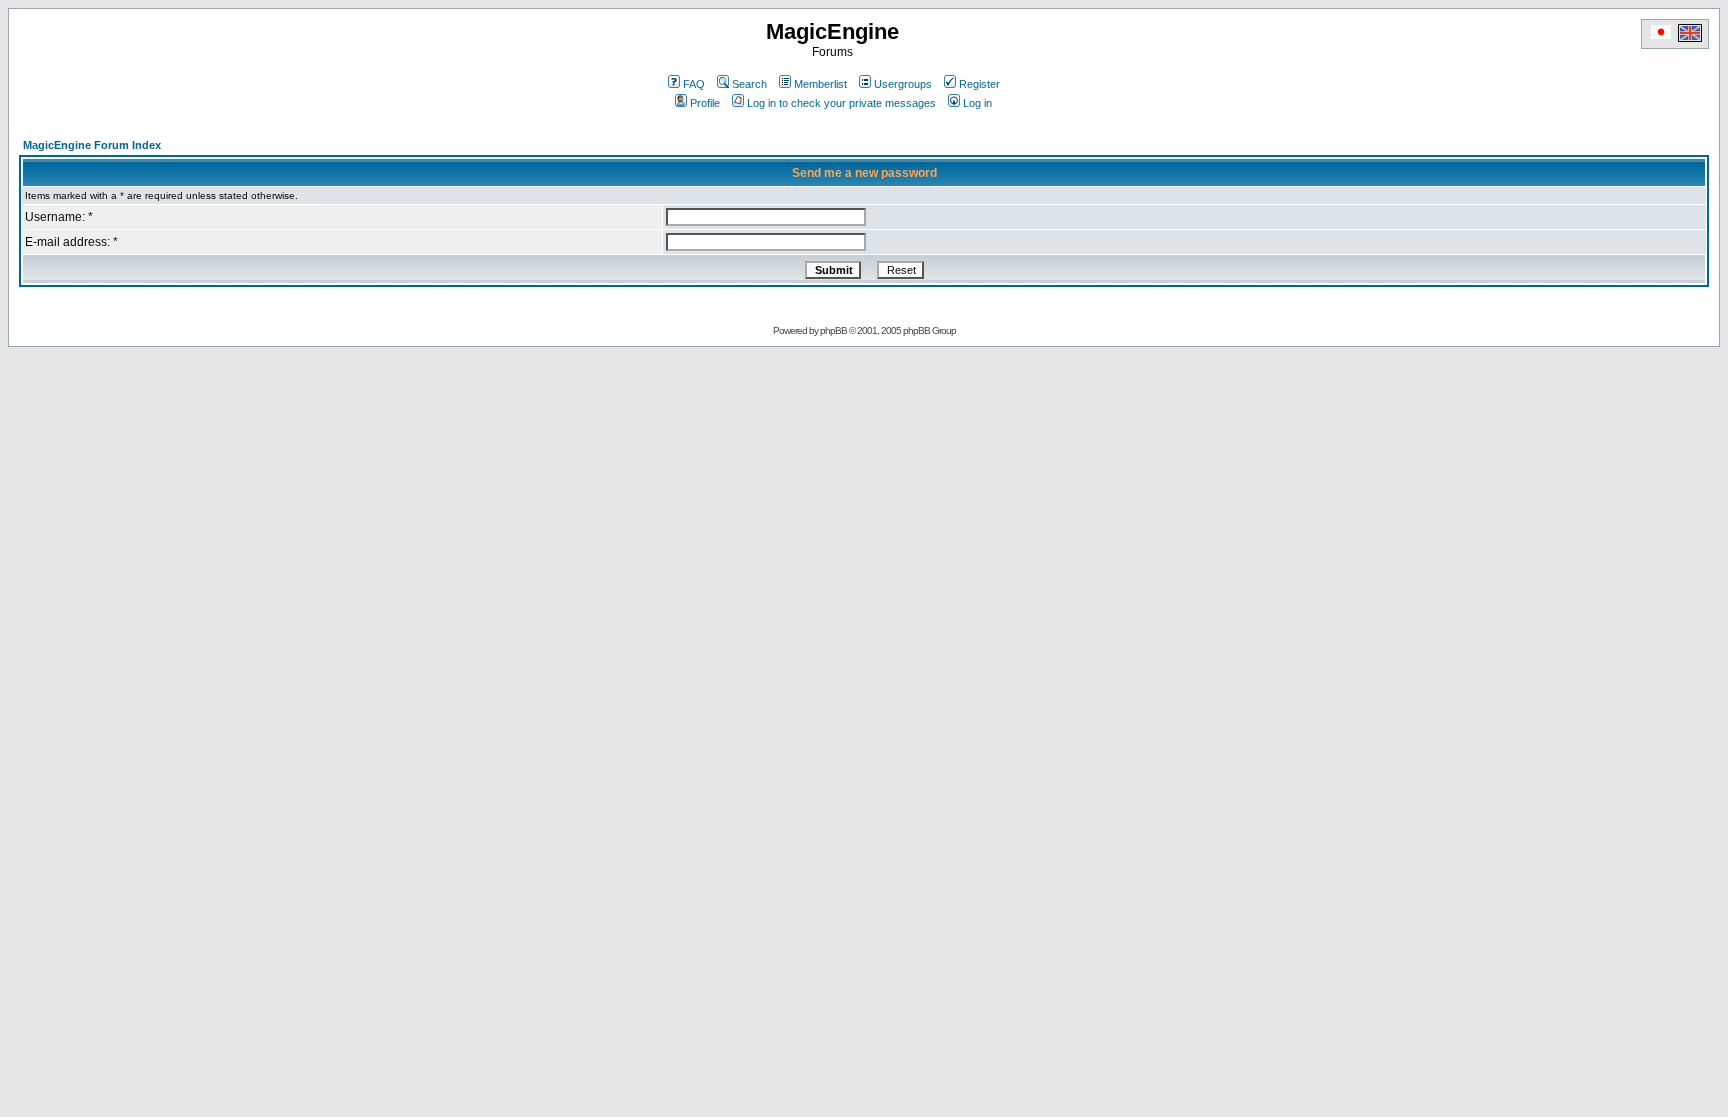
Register (979, 84)
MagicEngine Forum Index (92, 145)
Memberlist (820, 84)
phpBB (833, 330)
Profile (705, 103)
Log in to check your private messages (841, 103)
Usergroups (903, 84)
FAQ (694, 84)
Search (749, 84)
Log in (977, 103)
